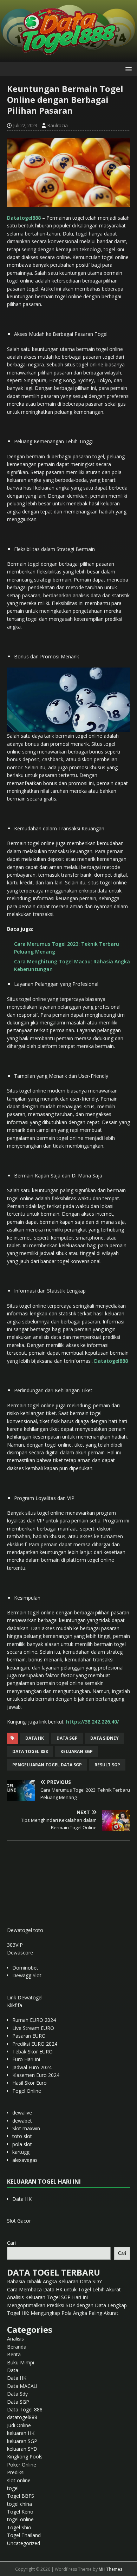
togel (13, 2488)
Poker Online (22, 2465)
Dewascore (20, 1953)
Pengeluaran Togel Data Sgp (47, 1765)
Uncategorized (24, 2543)
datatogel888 (22, 2417)
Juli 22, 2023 (25, 125)
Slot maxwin (26, 2128)
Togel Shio (19, 2527)
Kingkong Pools (25, 2457)
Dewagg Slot (27, 1975)
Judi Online (19, 2425)
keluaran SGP (22, 2441)
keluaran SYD (22, 2449)
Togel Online (27, 2091)
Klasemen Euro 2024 (36, 2075)
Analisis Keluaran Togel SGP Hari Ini (47, 2297)
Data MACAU (22, 2386)
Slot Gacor (19, 2221)
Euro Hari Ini (26, 2059)
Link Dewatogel (25, 1997)
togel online (20, 2519)
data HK (35, 1738)
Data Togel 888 (30, 1751)
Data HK (22, 2199)
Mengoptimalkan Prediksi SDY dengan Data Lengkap (67, 2305)
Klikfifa (15, 2005)
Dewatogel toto (25, 1930)
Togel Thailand (24, 2535)
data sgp (67, 1738)
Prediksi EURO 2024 (35, 2044)
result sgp (107, 1765)
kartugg (21, 2152)
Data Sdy (17, 2394)
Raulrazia (58, 125)
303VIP (15, 1945)
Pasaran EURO (29, 2036)
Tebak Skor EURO (32, 2051)
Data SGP (18, 2402)
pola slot (22, 2144)
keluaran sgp (77, 1751)
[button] (127, 69)
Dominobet (25, 1968)
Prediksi (16, 2472)
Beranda (17, 2347)
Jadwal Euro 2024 (32, 2067)
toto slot (22, 2136)
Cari (11, 2243)
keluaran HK (21, 2433)
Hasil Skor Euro (30, 2083)
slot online (19, 2480)
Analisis (15, 2339)
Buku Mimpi (21, 2362)
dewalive (22, 2113)
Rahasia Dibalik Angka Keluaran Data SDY (54, 2281)
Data (13, 2370)
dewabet (22, 2121)
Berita (14, 2354)
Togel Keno (20, 2512)
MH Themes (110, 2569)
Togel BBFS (21, 2496)
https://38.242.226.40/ (92, 1722)
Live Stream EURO (33, 2028)
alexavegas (25, 2160)
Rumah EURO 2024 (34, 2020)
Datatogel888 (24, 218)
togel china (19, 2504)
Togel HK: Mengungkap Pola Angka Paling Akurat (63, 2313)
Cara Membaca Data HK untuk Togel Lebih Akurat (64, 2289)
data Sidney (105, 1738)
